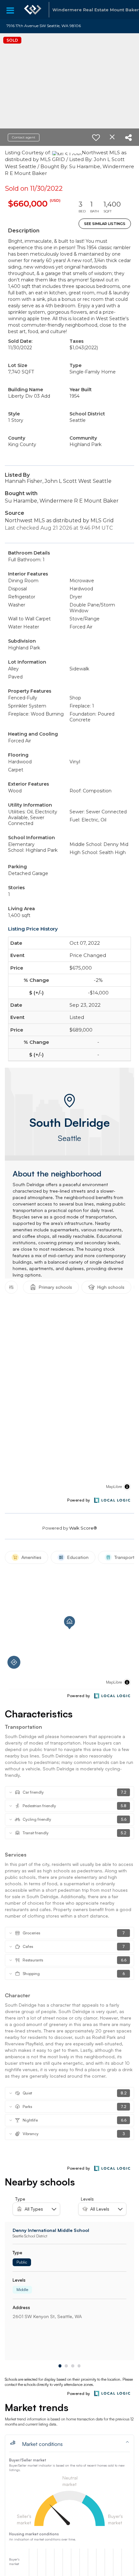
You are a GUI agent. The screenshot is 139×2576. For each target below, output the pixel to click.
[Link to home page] (33, 10)
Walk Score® (83, 1528)
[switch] (96, 137)
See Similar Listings (105, 224)
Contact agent (24, 137)
